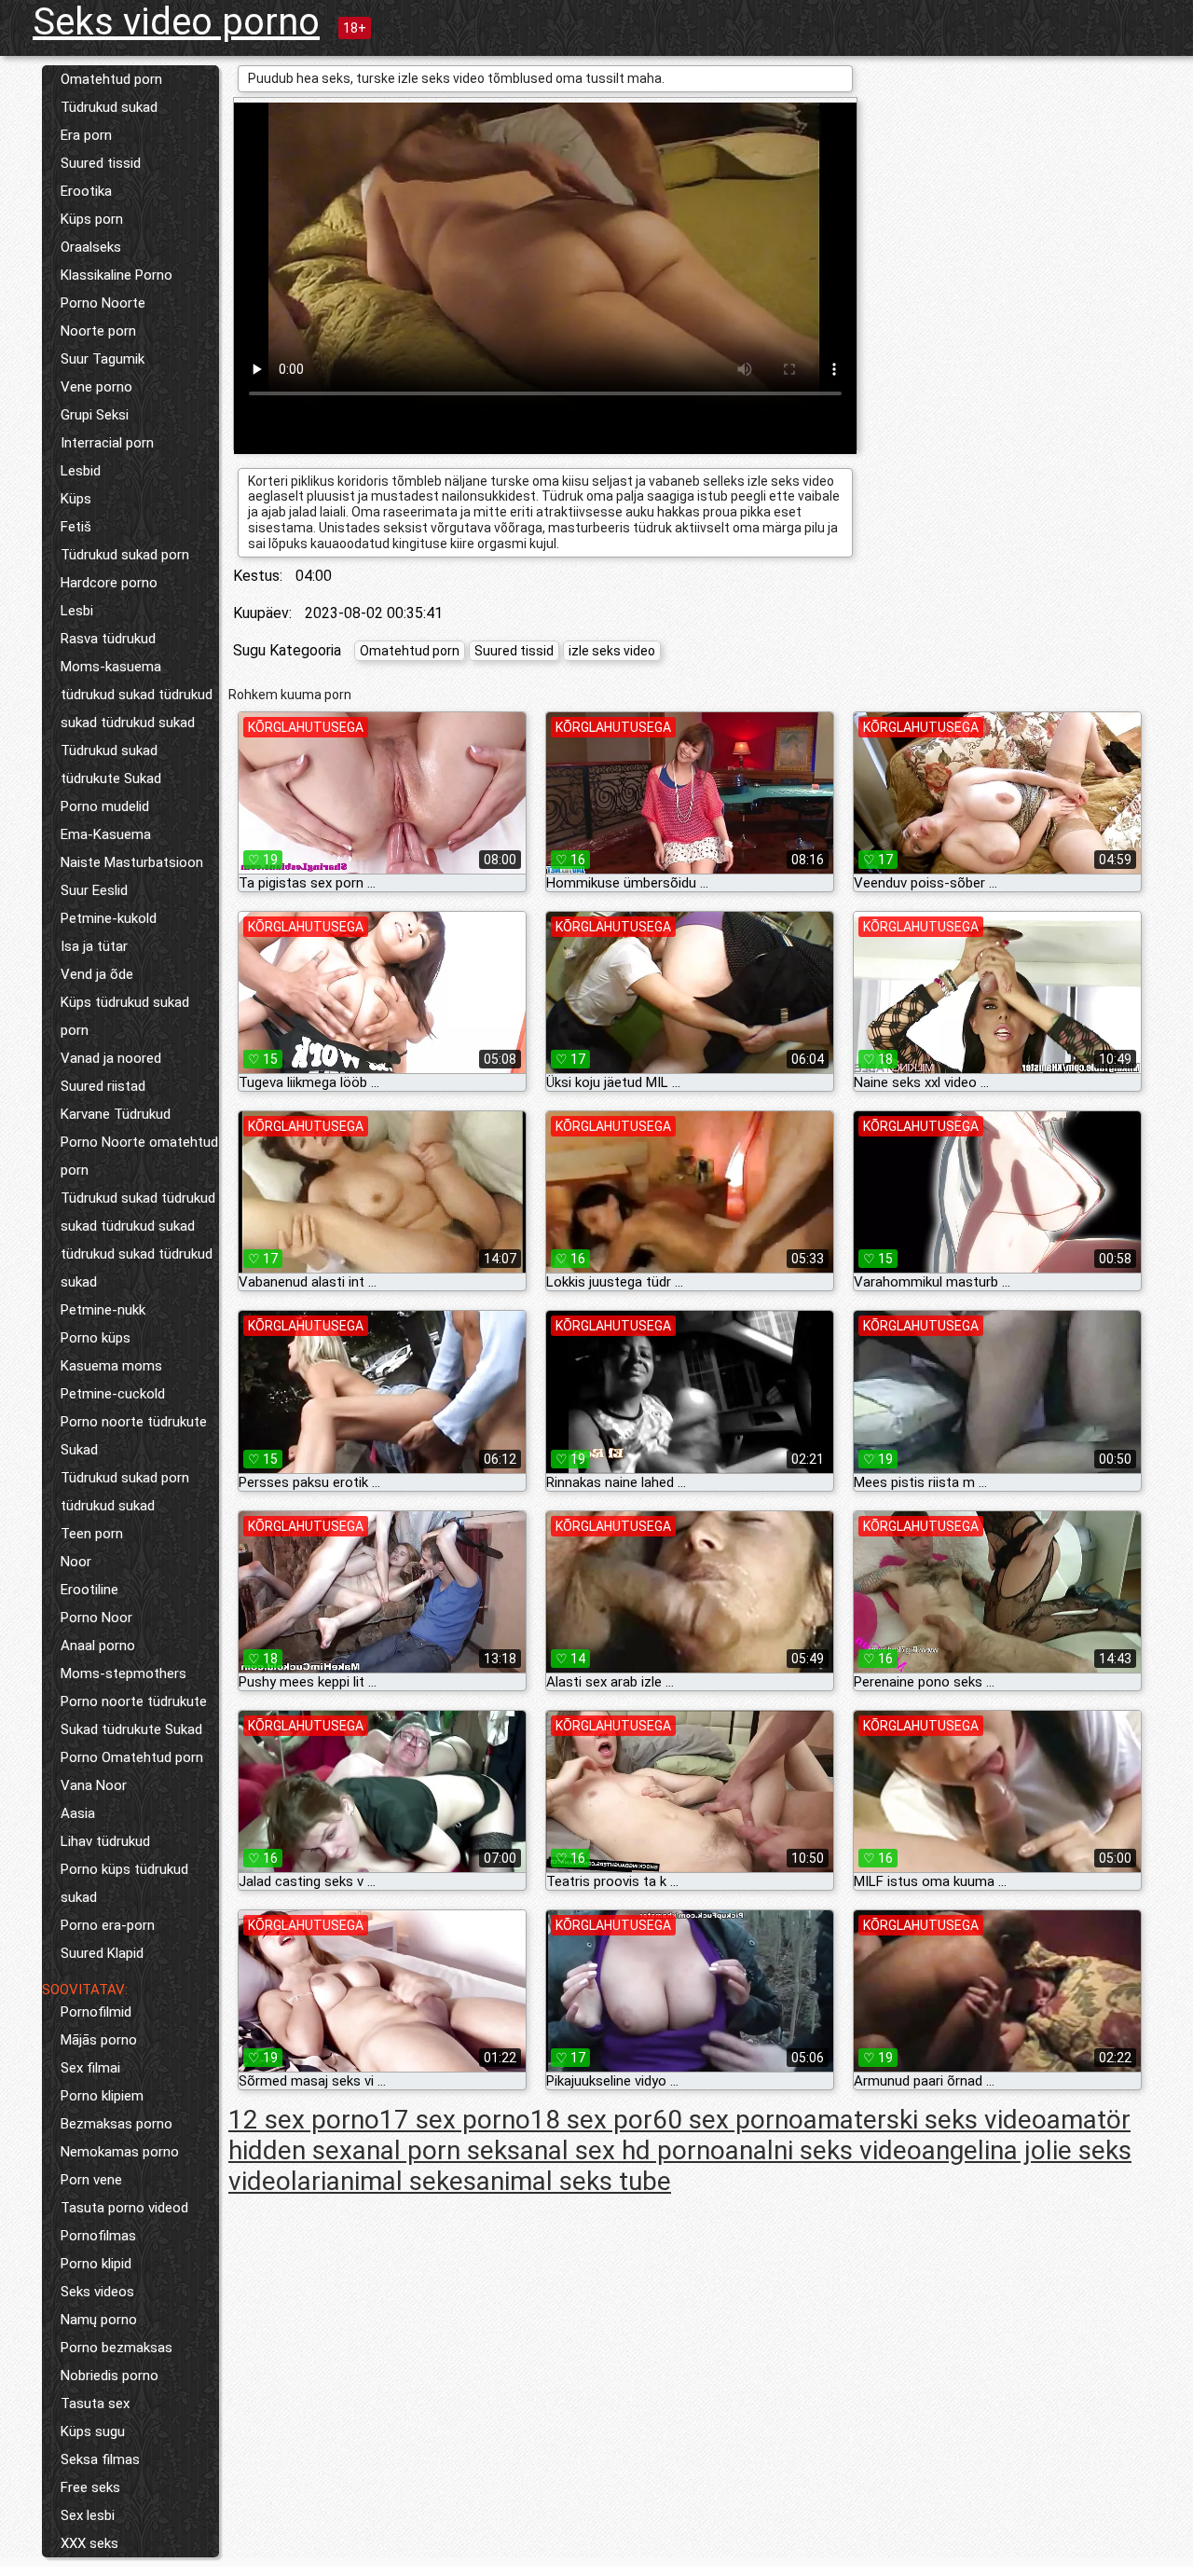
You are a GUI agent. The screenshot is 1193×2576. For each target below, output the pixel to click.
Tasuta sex (95, 2404)
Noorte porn (98, 331)
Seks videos (97, 2292)
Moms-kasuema (111, 667)
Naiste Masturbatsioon (132, 862)
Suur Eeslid (94, 890)
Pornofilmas (98, 2236)
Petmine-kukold (109, 918)
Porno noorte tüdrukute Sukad (134, 1436)
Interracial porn (107, 443)
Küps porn (92, 219)
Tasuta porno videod (124, 2208)
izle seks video (612, 651)
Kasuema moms (111, 1366)
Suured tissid (101, 163)
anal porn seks (436, 2150)
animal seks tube (574, 2181)
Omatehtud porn (111, 79)
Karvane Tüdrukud (116, 1114)
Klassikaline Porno (117, 275)
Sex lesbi (88, 2515)
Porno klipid (96, 2264)
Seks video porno (176, 22)
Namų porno (99, 2320)
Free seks (90, 2487)
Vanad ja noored (111, 1058)
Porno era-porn (108, 1925)
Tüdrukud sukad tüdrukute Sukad (111, 765)
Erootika (86, 191)
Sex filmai (90, 2068)
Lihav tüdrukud (105, 1841)
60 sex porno (728, 2120)
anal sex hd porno (623, 2150)
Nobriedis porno (110, 2376)
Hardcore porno (109, 583)
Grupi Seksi (95, 415)
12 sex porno (304, 2120)
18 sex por (591, 2120)
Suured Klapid (102, 1953)
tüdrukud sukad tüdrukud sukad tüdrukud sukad (137, 709)
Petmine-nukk (103, 1310)
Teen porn (92, 1534)
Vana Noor (94, 1785)
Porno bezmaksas (117, 2348)
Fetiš (76, 527)
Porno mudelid (105, 806)
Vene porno (96, 387)
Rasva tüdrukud (108, 639)
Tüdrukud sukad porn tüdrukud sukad (125, 1492)
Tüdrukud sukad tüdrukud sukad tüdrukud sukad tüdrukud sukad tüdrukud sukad (138, 1240)
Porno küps (96, 1338)
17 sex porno (455, 2120)
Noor (76, 1562)
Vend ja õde (97, 974)
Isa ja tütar (94, 946)
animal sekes (401, 2181)
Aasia (78, 1813)
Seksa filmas (100, 2459)
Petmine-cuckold (113, 1394)
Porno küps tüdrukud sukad (124, 1883)
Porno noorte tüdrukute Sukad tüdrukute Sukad (134, 1715)
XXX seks (89, 2543)
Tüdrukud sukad (109, 107)
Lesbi (77, 611)
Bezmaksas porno (117, 2124)
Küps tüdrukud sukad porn (125, 1016)
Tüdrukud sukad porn (125, 555)
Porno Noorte (103, 303)
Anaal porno (98, 1646)
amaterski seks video (925, 2120)
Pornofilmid (96, 2012)
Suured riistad (103, 1086)
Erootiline (89, 1590)
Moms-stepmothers (123, 1674)
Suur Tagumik (103, 359)
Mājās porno (99, 2040)
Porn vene (91, 2180)
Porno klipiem (102, 2096)
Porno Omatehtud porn (132, 1757)
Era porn (86, 135)
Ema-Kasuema (106, 834)
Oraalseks (91, 247)
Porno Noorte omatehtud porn (139, 1156)
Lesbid (81, 471)
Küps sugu (93, 2431)
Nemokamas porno (120, 2152)
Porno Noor (96, 1618)
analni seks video (823, 2150)
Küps (76, 499)
